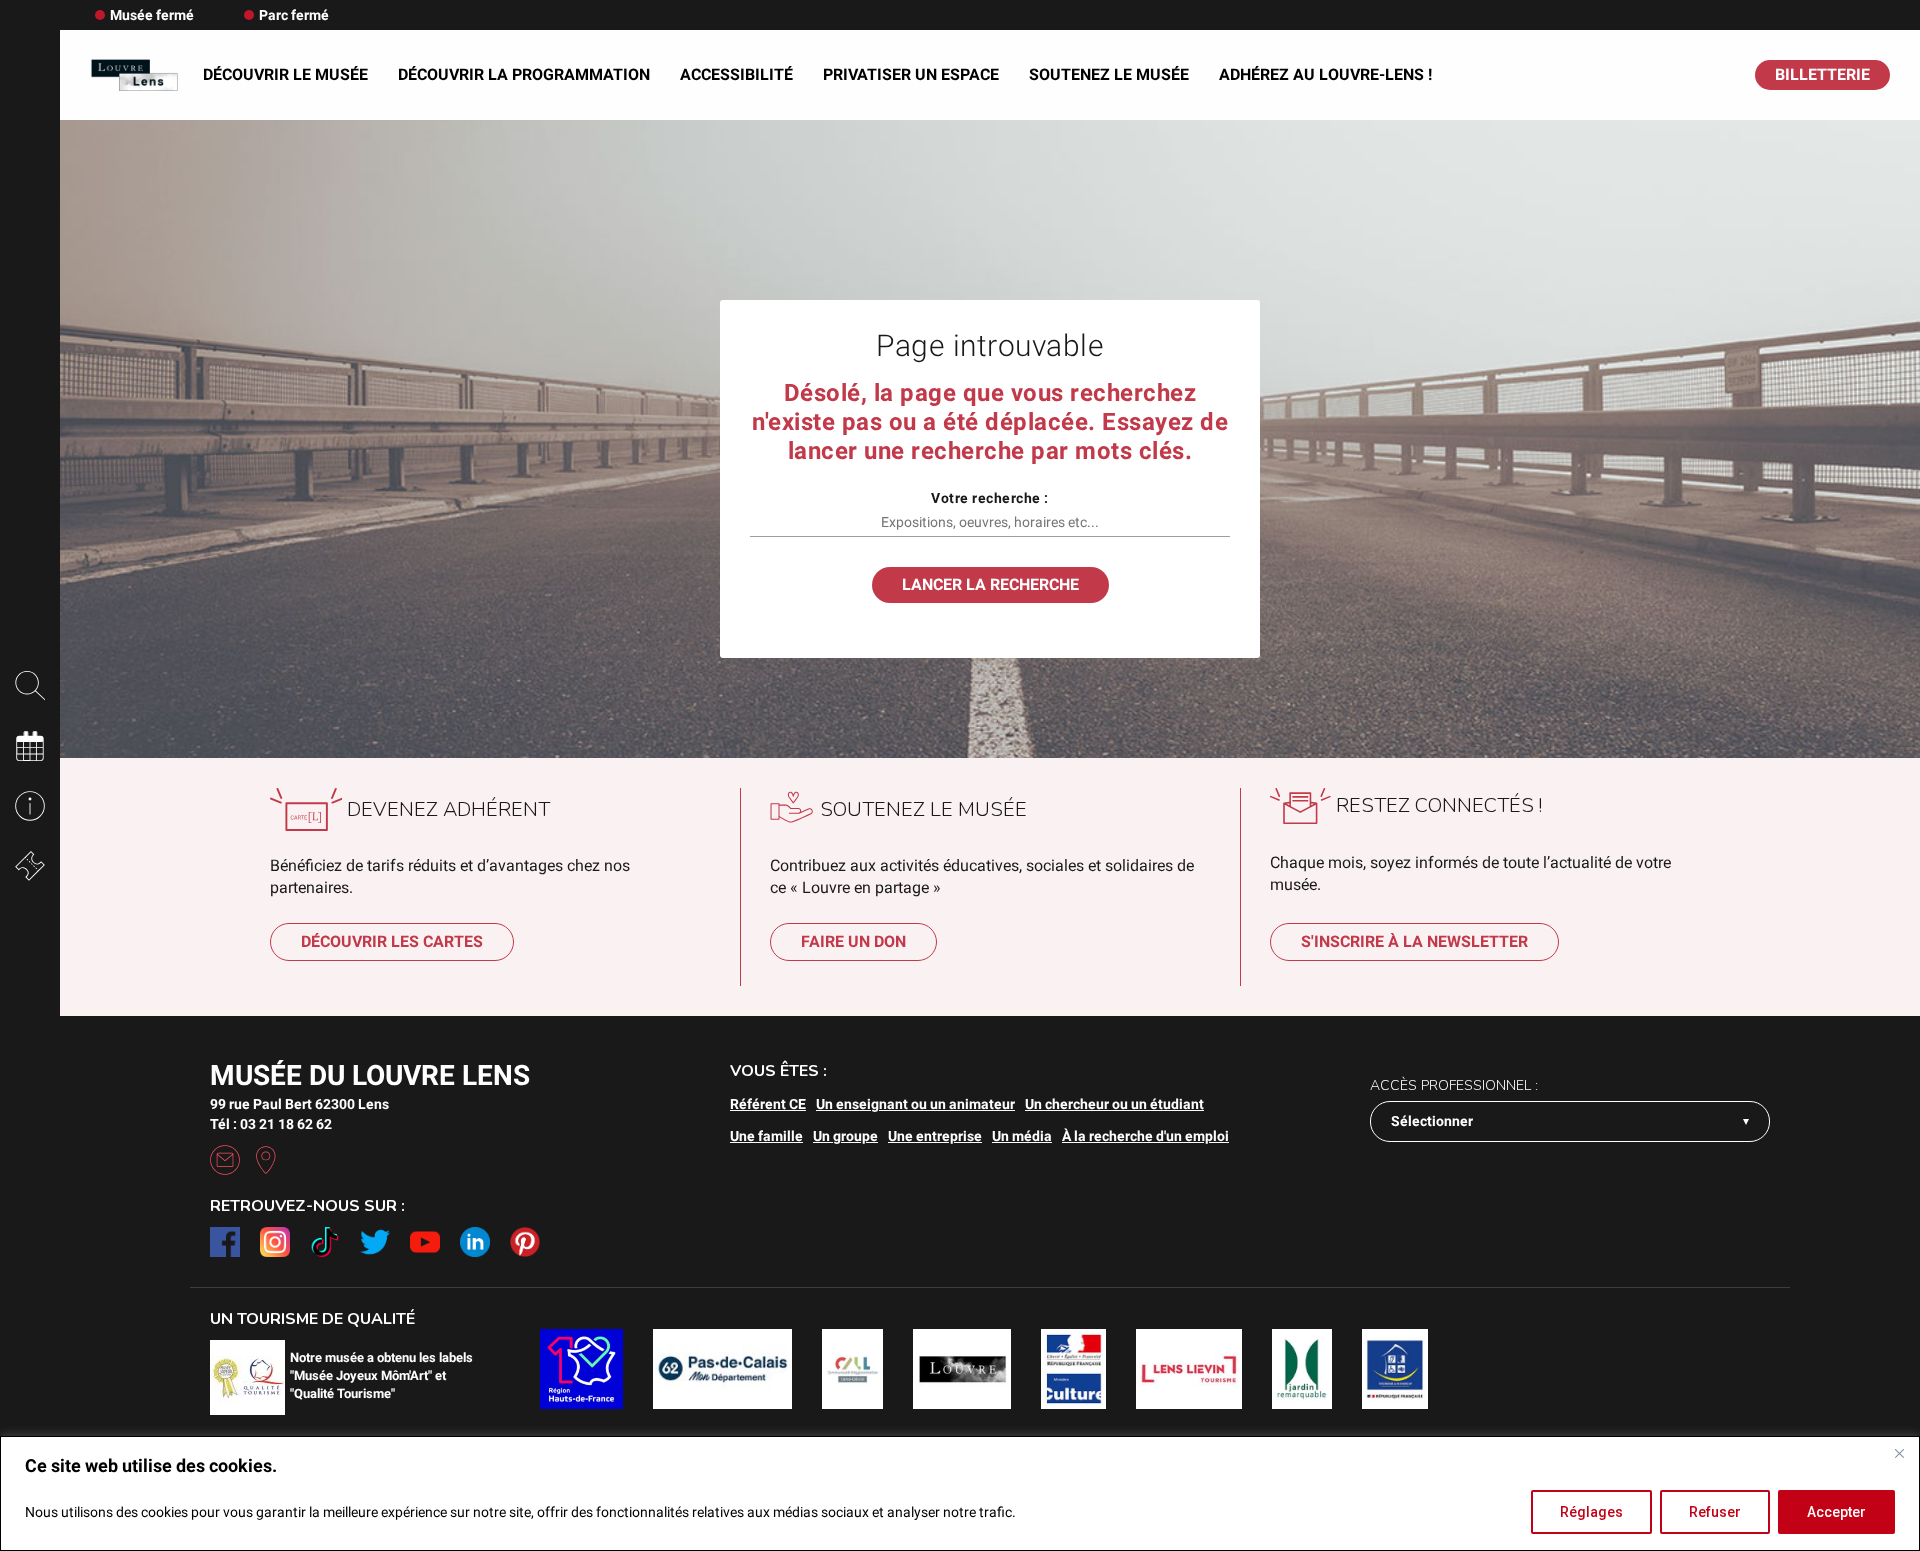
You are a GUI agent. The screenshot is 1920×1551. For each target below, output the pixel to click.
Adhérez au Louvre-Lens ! (1325, 74)
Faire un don (853, 941)
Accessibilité (736, 74)
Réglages (1591, 1512)
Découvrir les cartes (392, 941)
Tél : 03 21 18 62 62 (271, 1124)
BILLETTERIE (1822, 74)
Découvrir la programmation (524, 74)
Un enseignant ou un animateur (915, 1104)
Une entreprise (935, 1136)
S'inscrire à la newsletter (1414, 941)
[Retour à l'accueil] (134, 75)
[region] (960, 1493)
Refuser (1715, 1512)
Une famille (766, 1136)
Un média (1022, 1136)
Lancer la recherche (990, 584)
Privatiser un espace (911, 74)
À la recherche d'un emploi (1145, 1136)
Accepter (1836, 1512)
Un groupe (845, 1136)
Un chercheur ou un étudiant (1114, 1104)
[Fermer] (1899, 1453)
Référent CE (768, 1104)
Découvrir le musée (285, 74)
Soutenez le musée (1109, 74)
